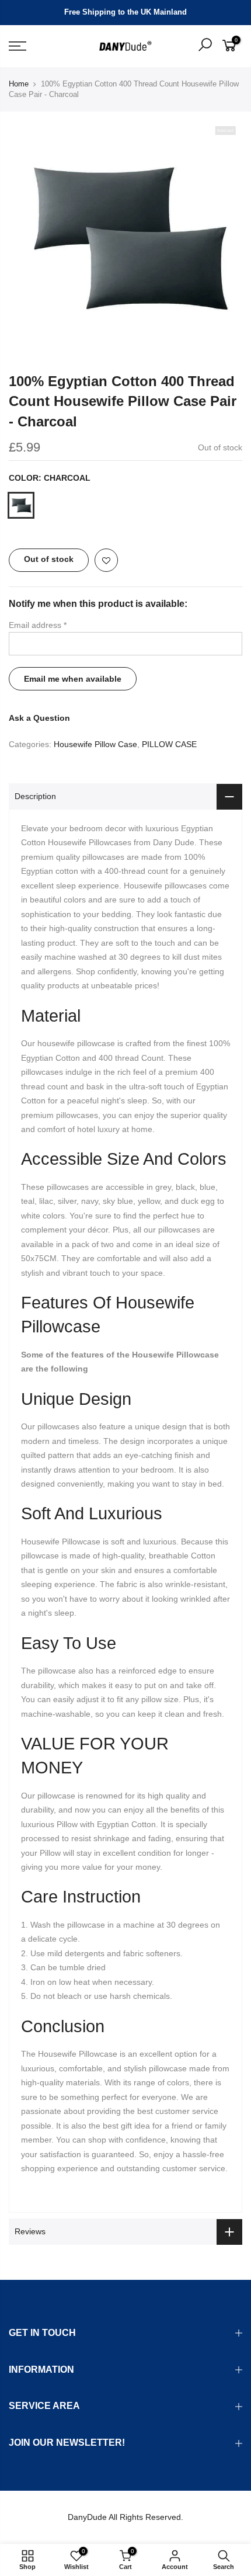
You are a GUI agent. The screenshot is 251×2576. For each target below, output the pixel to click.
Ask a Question (39, 718)
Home (19, 84)
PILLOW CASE (169, 744)
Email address (38, 625)
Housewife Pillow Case (95, 744)
